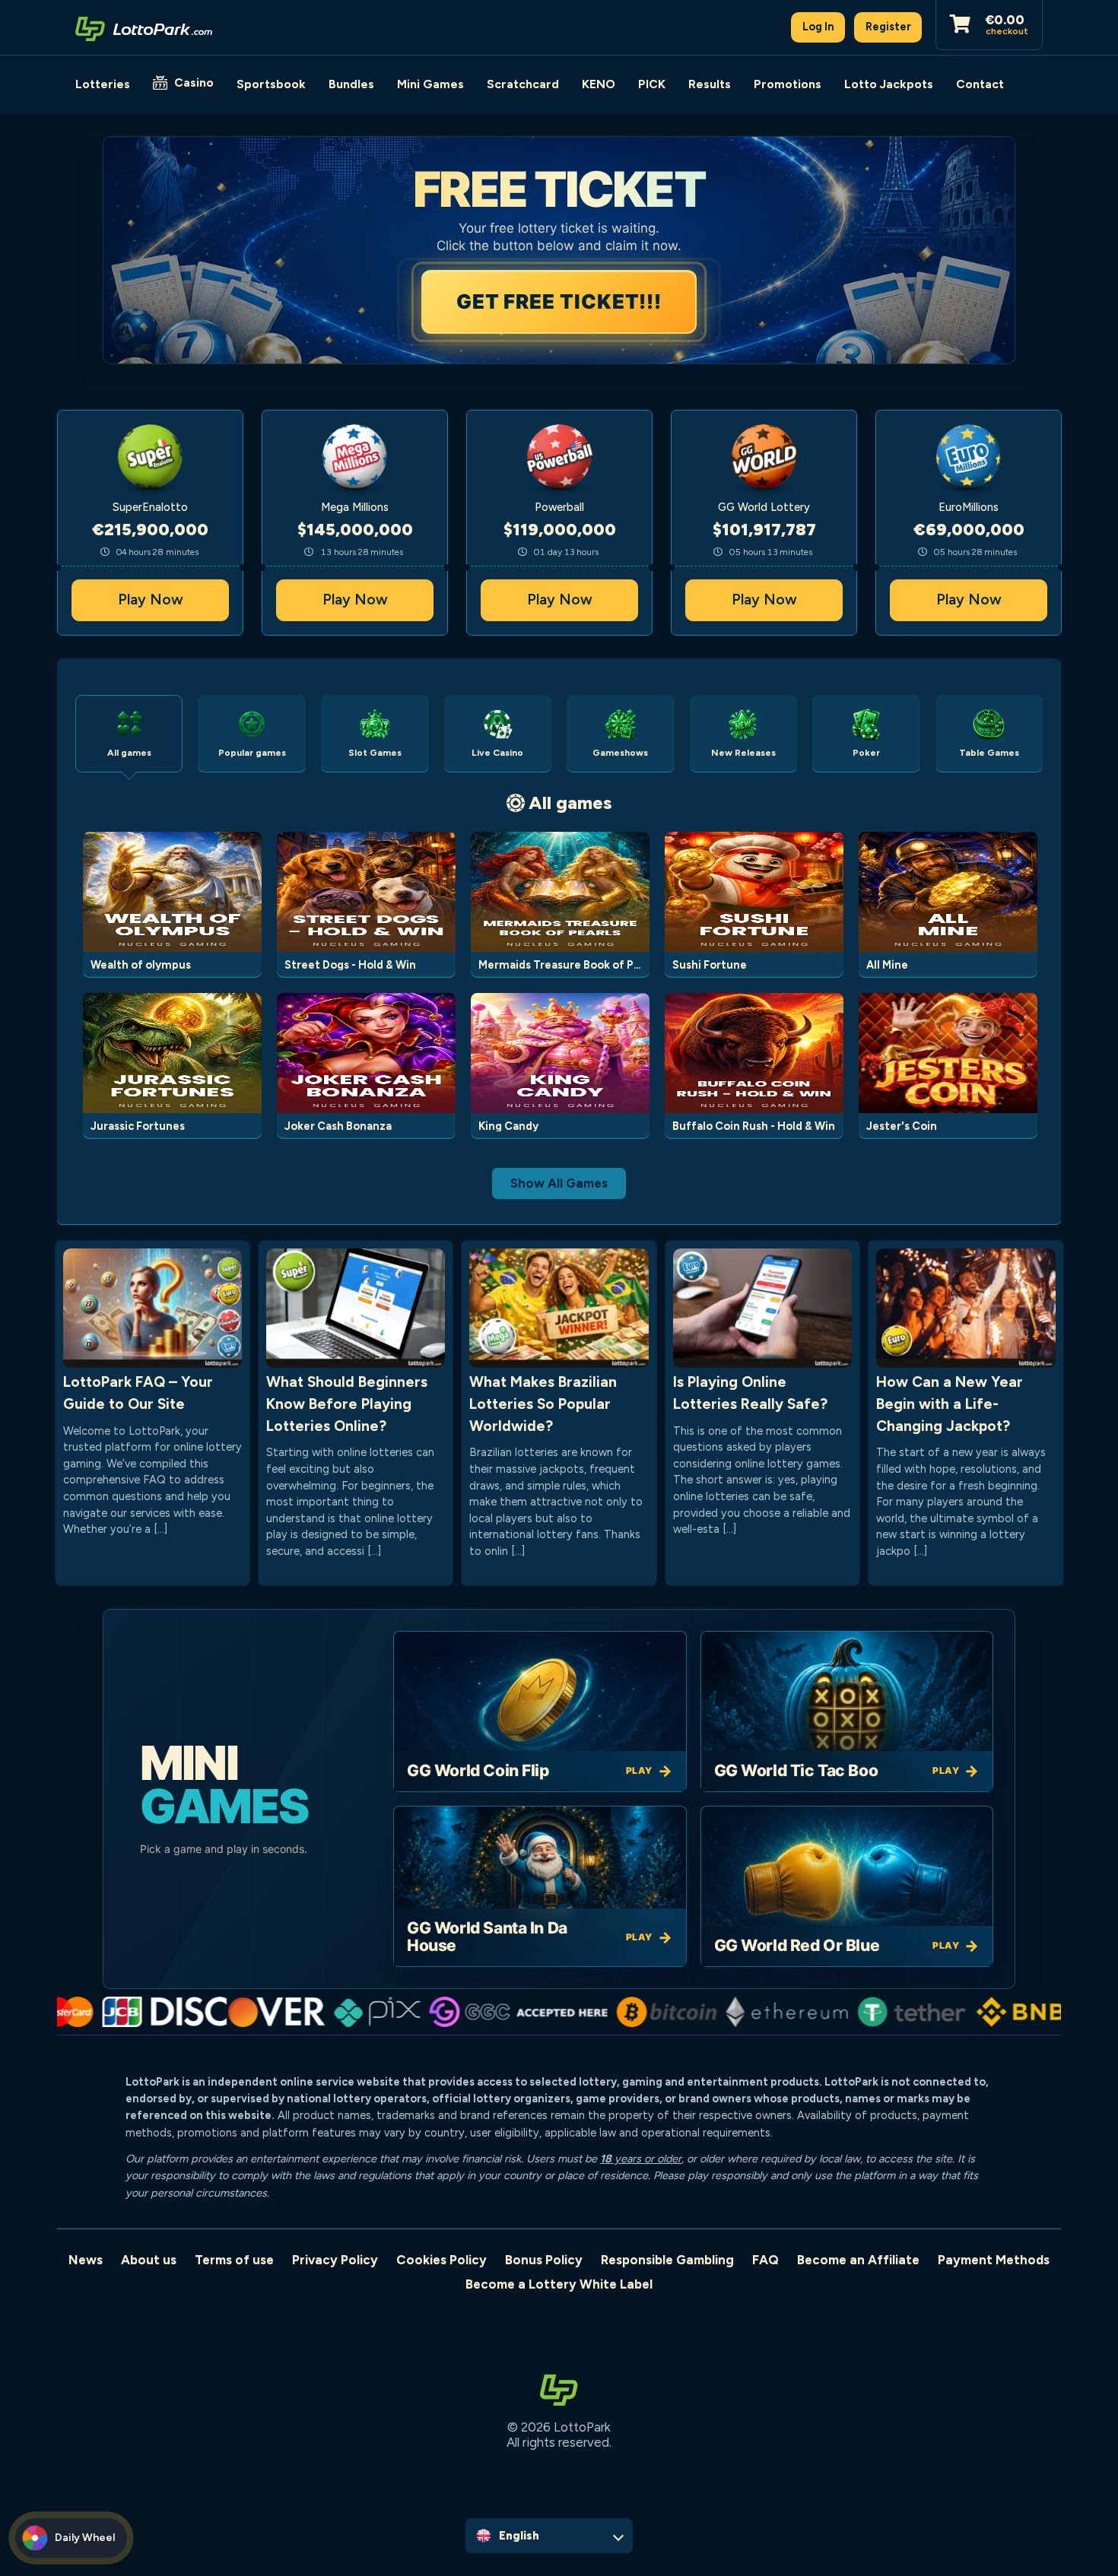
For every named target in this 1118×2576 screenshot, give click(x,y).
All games (570, 803)
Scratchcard (523, 84)
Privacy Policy (335, 2260)
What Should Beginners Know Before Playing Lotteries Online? (347, 1404)
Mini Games (430, 84)
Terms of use (234, 2260)
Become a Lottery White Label (559, 2284)
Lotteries (103, 84)
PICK (652, 84)
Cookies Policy (441, 2260)
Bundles (351, 84)
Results (710, 84)
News (86, 2260)
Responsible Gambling (667, 2260)
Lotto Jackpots (889, 84)
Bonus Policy (544, 2260)
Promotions (788, 84)
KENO (599, 84)
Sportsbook (271, 84)
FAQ (765, 2260)
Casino (194, 82)
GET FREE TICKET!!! (559, 301)
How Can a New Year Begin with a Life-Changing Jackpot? (950, 1404)
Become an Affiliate (858, 2260)
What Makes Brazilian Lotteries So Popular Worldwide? (543, 1404)
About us (149, 2260)
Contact (980, 84)
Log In (818, 27)
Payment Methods (994, 2260)
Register (888, 27)
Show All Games (559, 1183)
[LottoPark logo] (144, 27)
